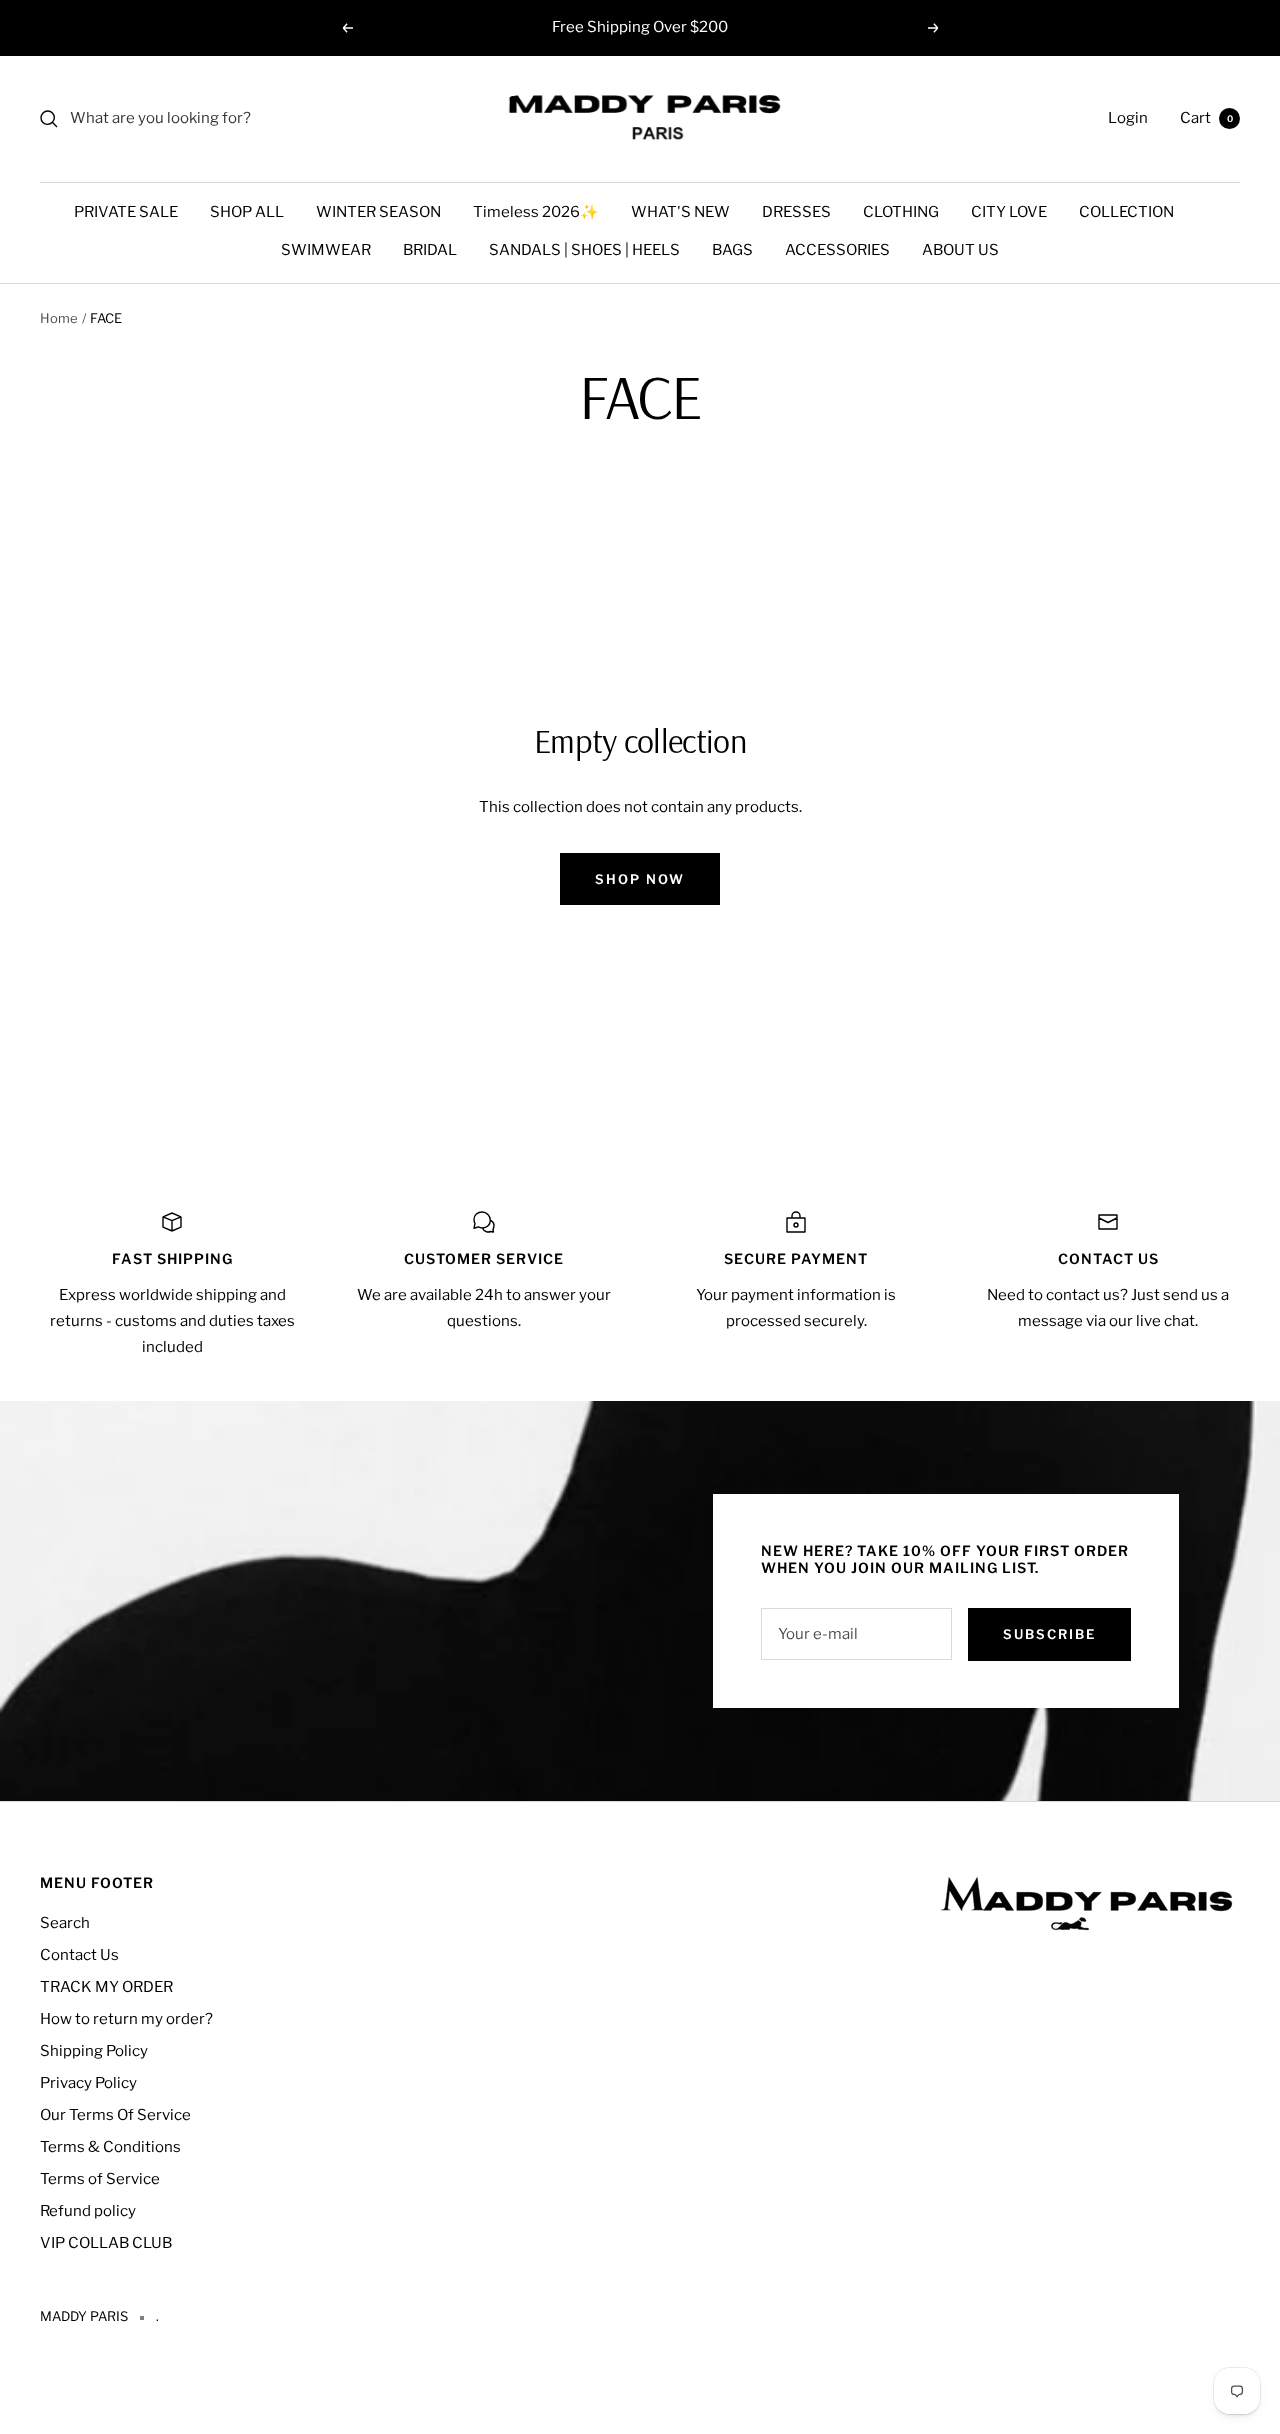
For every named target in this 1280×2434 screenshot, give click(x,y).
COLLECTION (1126, 212)
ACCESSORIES (837, 250)
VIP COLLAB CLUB (106, 2243)
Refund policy (88, 2211)
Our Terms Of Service (115, 2115)
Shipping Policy (94, 2051)
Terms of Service (100, 2179)
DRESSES (796, 212)
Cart (1206, 118)
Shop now (640, 879)
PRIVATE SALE (126, 212)
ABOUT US (960, 250)
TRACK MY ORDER (106, 1987)
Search (65, 1923)
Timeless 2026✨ (536, 212)
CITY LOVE (1009, 212)
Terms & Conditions (110, 2147)
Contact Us (79, 1955)
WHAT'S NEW (680, 212)
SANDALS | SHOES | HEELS (584, 250)
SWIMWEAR (326, 250)
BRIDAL (430, 250)
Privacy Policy (88, 2083)
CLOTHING (901, 212)
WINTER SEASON (378, 212)
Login (1128, 118)
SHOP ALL (247, 212)
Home (59, 318)
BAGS (732, 250)
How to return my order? (126, 2019)
